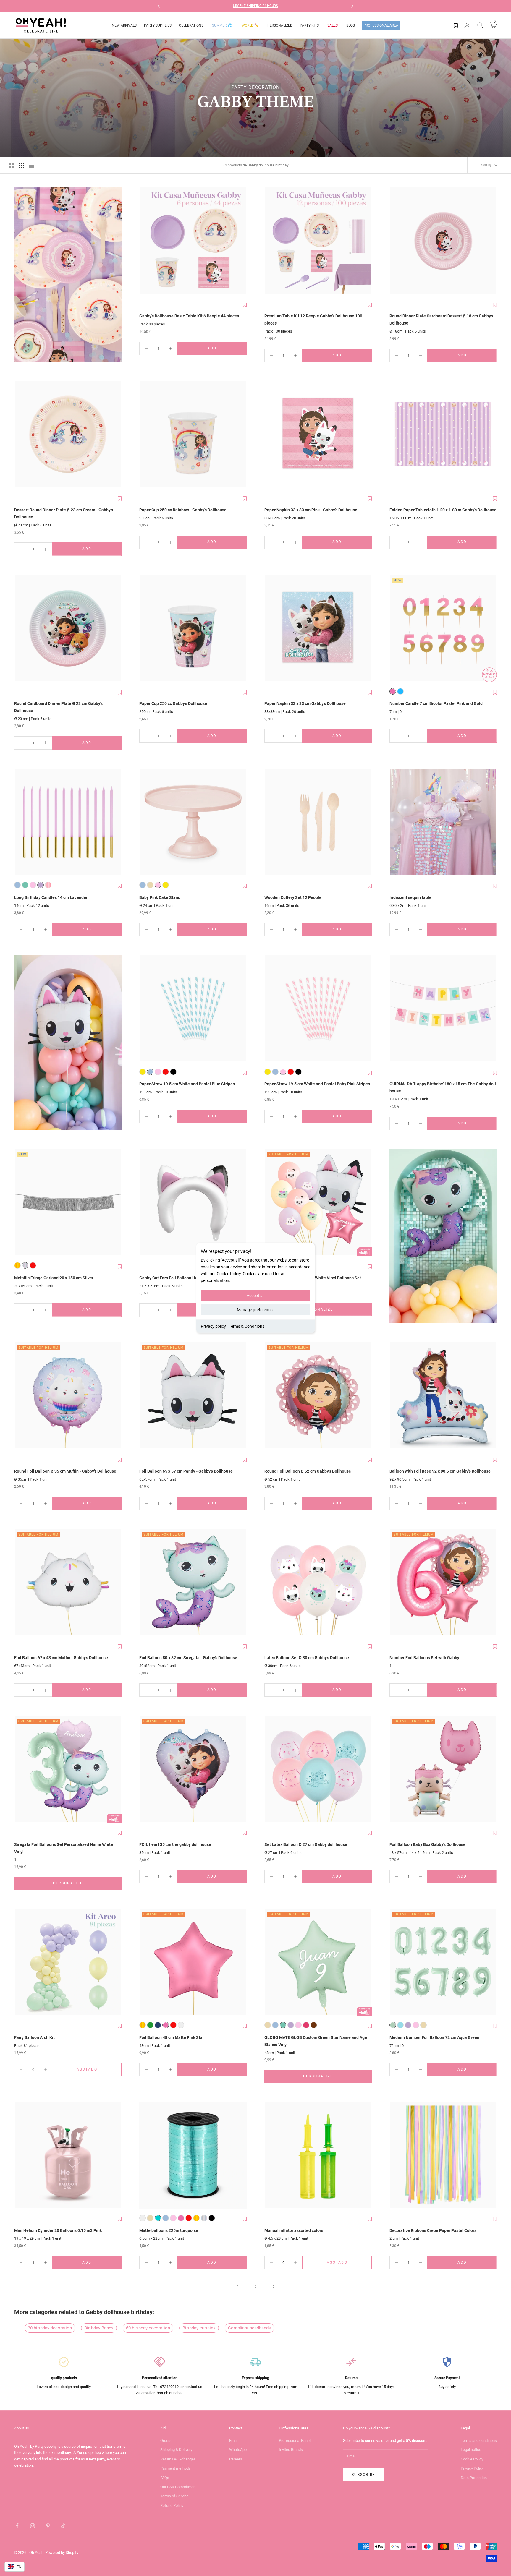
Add (224, 350)
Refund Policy (172, 2506)
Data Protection (474, 2478)
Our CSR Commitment (178, 2487)
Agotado (96, 2071)
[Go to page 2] (273, 2286)
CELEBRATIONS (191, 25)
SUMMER (222, 25)
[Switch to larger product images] (12, 165)
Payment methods (176, 2468)
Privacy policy (213, 1326)
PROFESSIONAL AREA (381, 25)
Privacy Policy (472, 2468)
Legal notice (471, 2450)
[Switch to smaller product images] (22, 165)
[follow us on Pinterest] (48, 2526)
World (250, 25)
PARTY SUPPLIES (158, 25)
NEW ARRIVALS (124, 25)
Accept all (256, 1296)
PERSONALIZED (280, 25)
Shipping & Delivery (176, 2450)
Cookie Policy (472, 2459)
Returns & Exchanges (178, 2459)
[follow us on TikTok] (63, 2526)
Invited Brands (291, 2450)
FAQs (165, 2478)
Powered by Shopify (62, 2553)
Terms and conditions (479, 2440)
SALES (333, 25)
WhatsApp (238, 2450)
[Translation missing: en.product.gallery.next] (241, 241)
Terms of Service (174, 2496)
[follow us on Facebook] (17, 2526)
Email (234, 2440)
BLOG (351, 25)
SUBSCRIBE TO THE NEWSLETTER (265, 6)
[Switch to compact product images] (32, 165)
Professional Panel (295, 2440)
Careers (236, 2459)
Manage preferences (256, 1310)
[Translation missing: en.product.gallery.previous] (145, 241)
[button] (245, 305)
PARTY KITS (309, 25)
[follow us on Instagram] (33, 2526)
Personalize (337, 1311)
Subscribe (363, 2475)
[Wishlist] (456, 25)
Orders (166, 2440)
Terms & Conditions (247, 1326)
